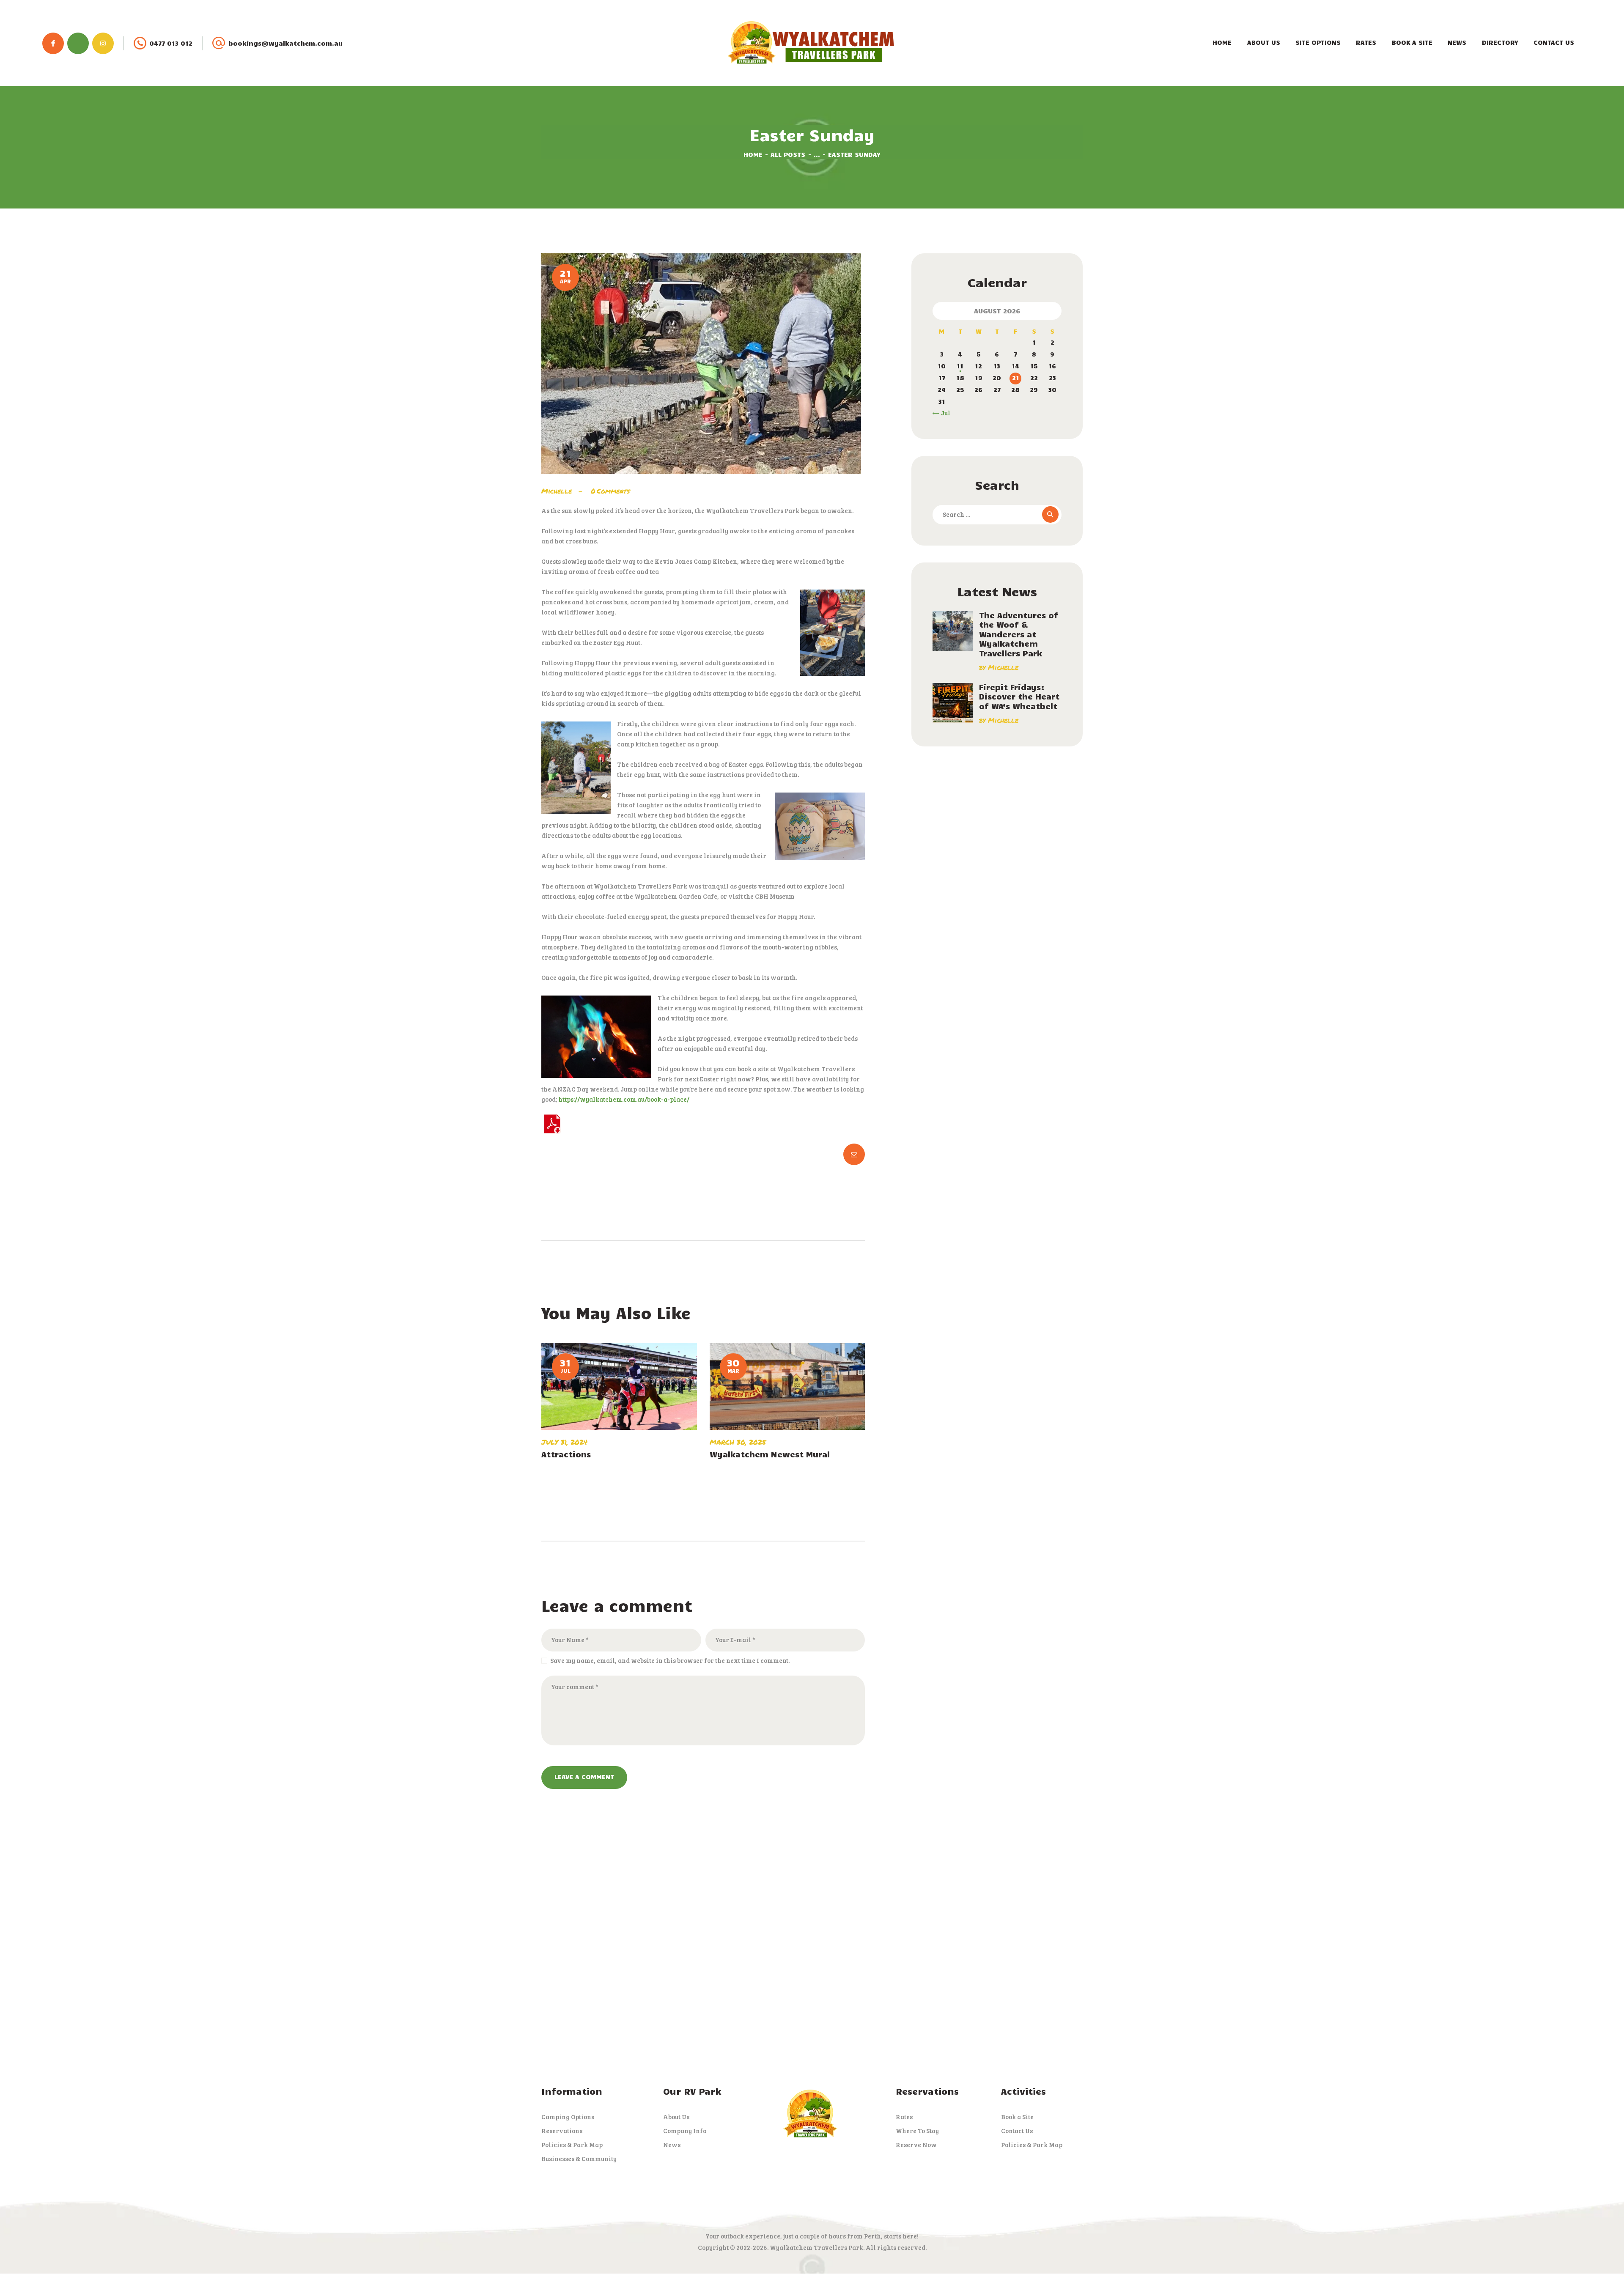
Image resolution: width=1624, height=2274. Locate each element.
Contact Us (1017, 2131)
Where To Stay (917, 2131)
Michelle (558, 491)
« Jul (943, 413)
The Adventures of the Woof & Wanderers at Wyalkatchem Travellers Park (1019, 634)
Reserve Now (916, 2145)
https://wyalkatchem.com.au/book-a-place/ (624, 1099)
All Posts (788, 154)
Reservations (562, 2131)
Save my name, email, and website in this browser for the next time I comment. (670, 1660)
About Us (676, 2117)
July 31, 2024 (564, 1442)
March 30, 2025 (738, 1442)
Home (753, 154)
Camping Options (568, 2117)
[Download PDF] (552, 1119)
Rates (904, 2117)
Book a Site (1017, 2117)
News (672, 2145)
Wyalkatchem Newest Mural (770, 1454)
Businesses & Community (579, 2159)
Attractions (566, 1454)
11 (960, 366)
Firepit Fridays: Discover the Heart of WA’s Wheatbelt (1019, 697)
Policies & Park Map (572, 2145)
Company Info (685, 2131)
